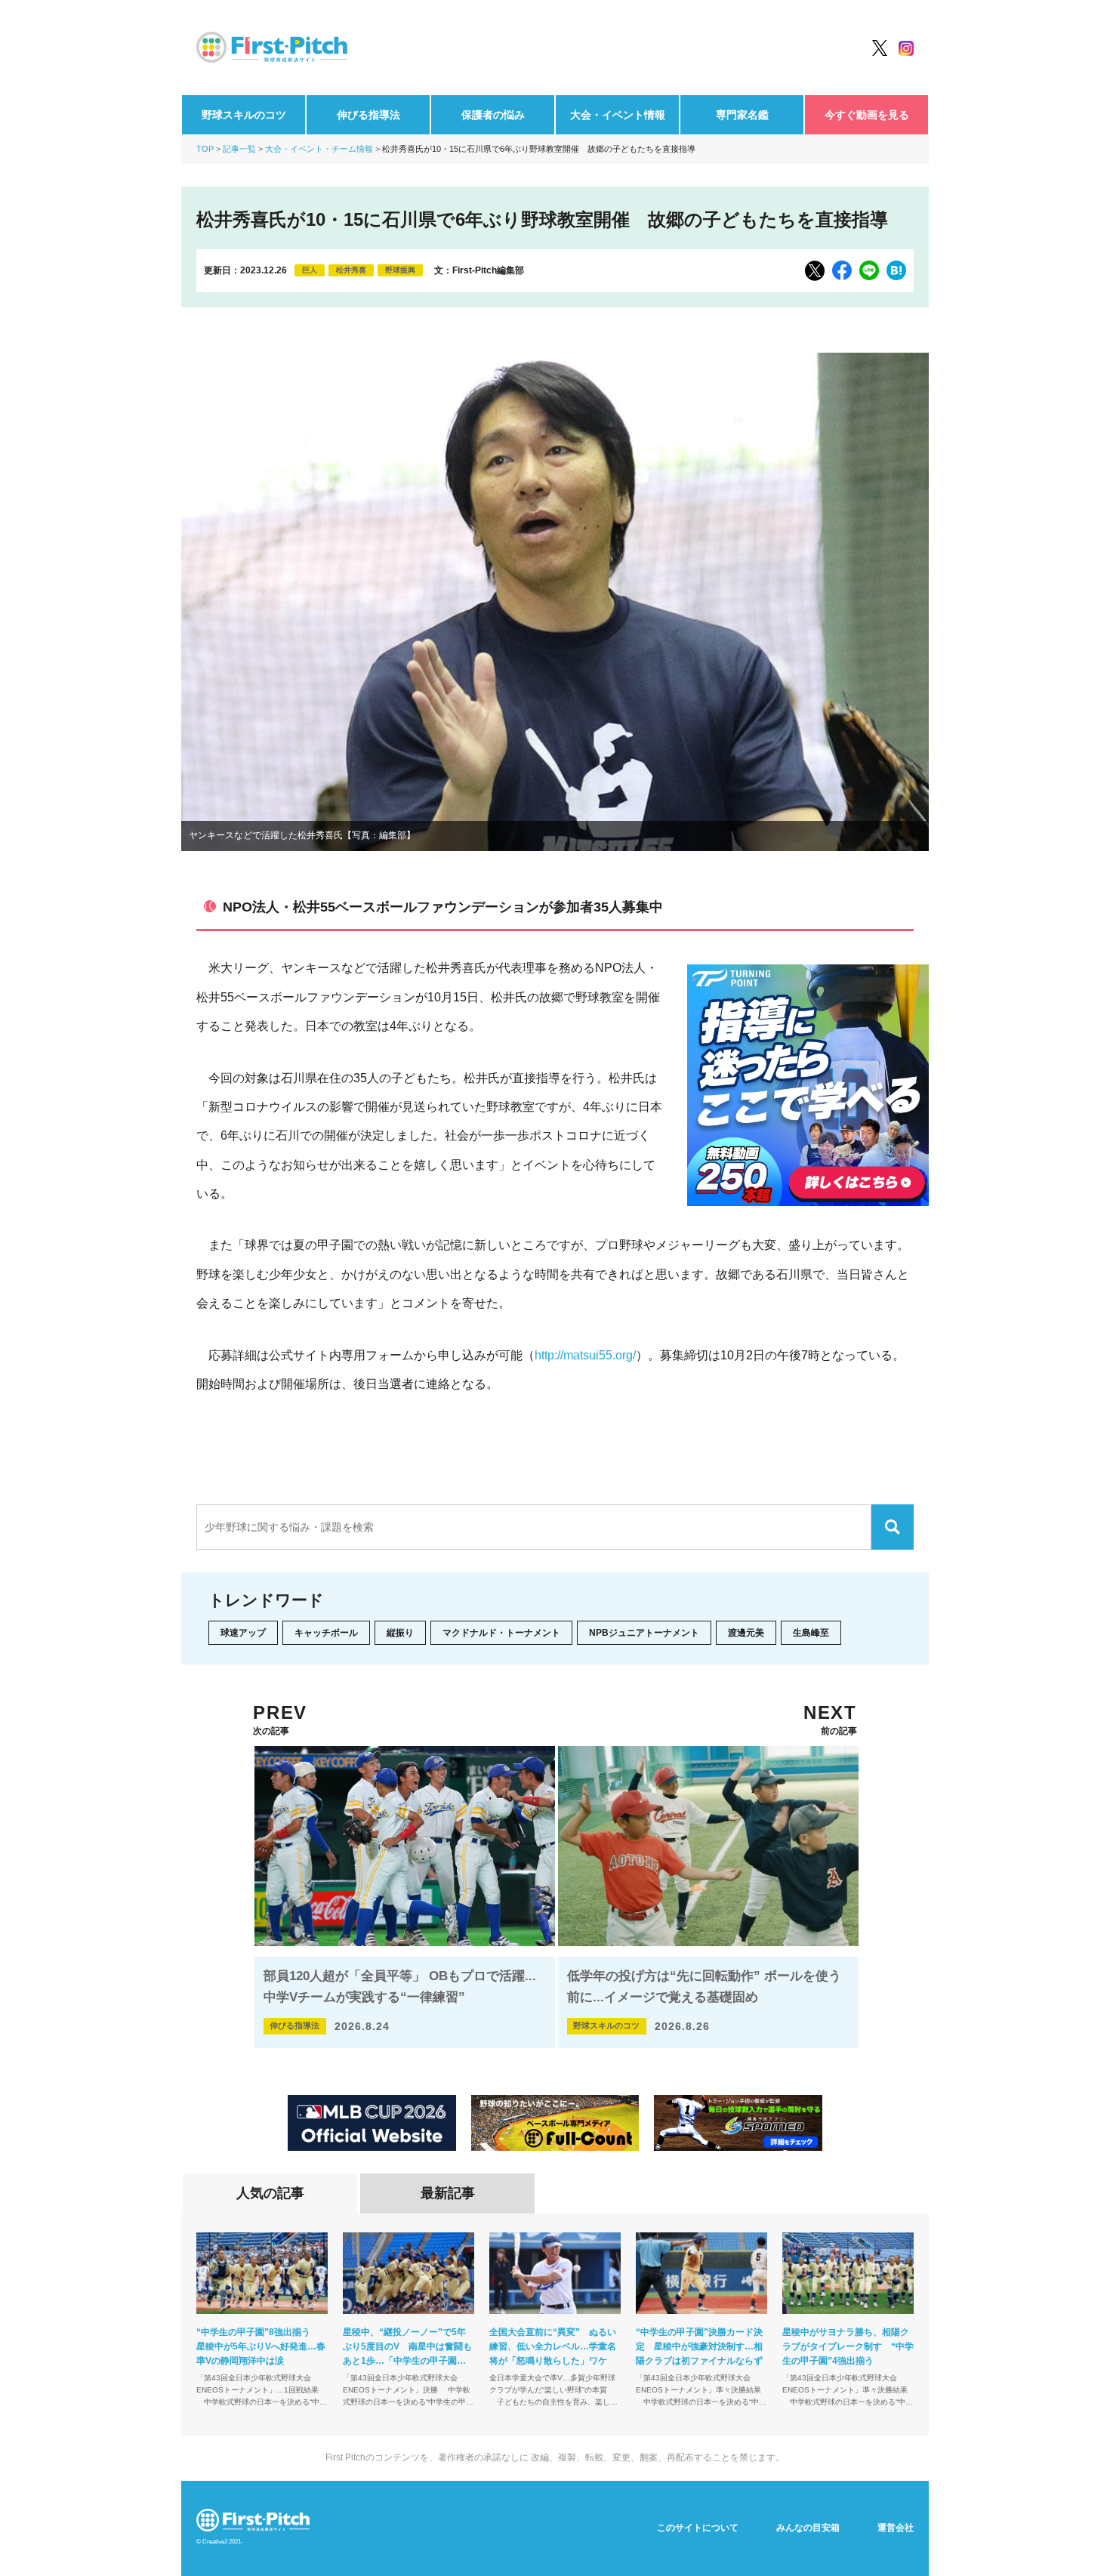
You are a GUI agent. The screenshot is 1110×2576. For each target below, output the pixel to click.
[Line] (869, 270)
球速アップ (243, 1633)
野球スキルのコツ (244, 115)
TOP (205, 149)
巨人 (310, 270)
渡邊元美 (746, 1633)
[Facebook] (842, 270)
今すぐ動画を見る (867, 115)
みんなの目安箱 (808, 2528)
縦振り (400, 1633)
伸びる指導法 (368, 115)
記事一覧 (239, 149)
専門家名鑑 (742, 115)
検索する (893, 1527)
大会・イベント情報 (618, 115)
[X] (815, 271)
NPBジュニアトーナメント (644, 1633)
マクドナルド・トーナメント (501, 1633)
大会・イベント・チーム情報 (319, 149)
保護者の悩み (493, 115)
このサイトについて (698, 2528)
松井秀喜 (351, 270)
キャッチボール (326, 1633)
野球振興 (400, 270)
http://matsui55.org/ (585, 1355)
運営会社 (896, 2528)
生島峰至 (811, 1633)
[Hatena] (896, 270)
